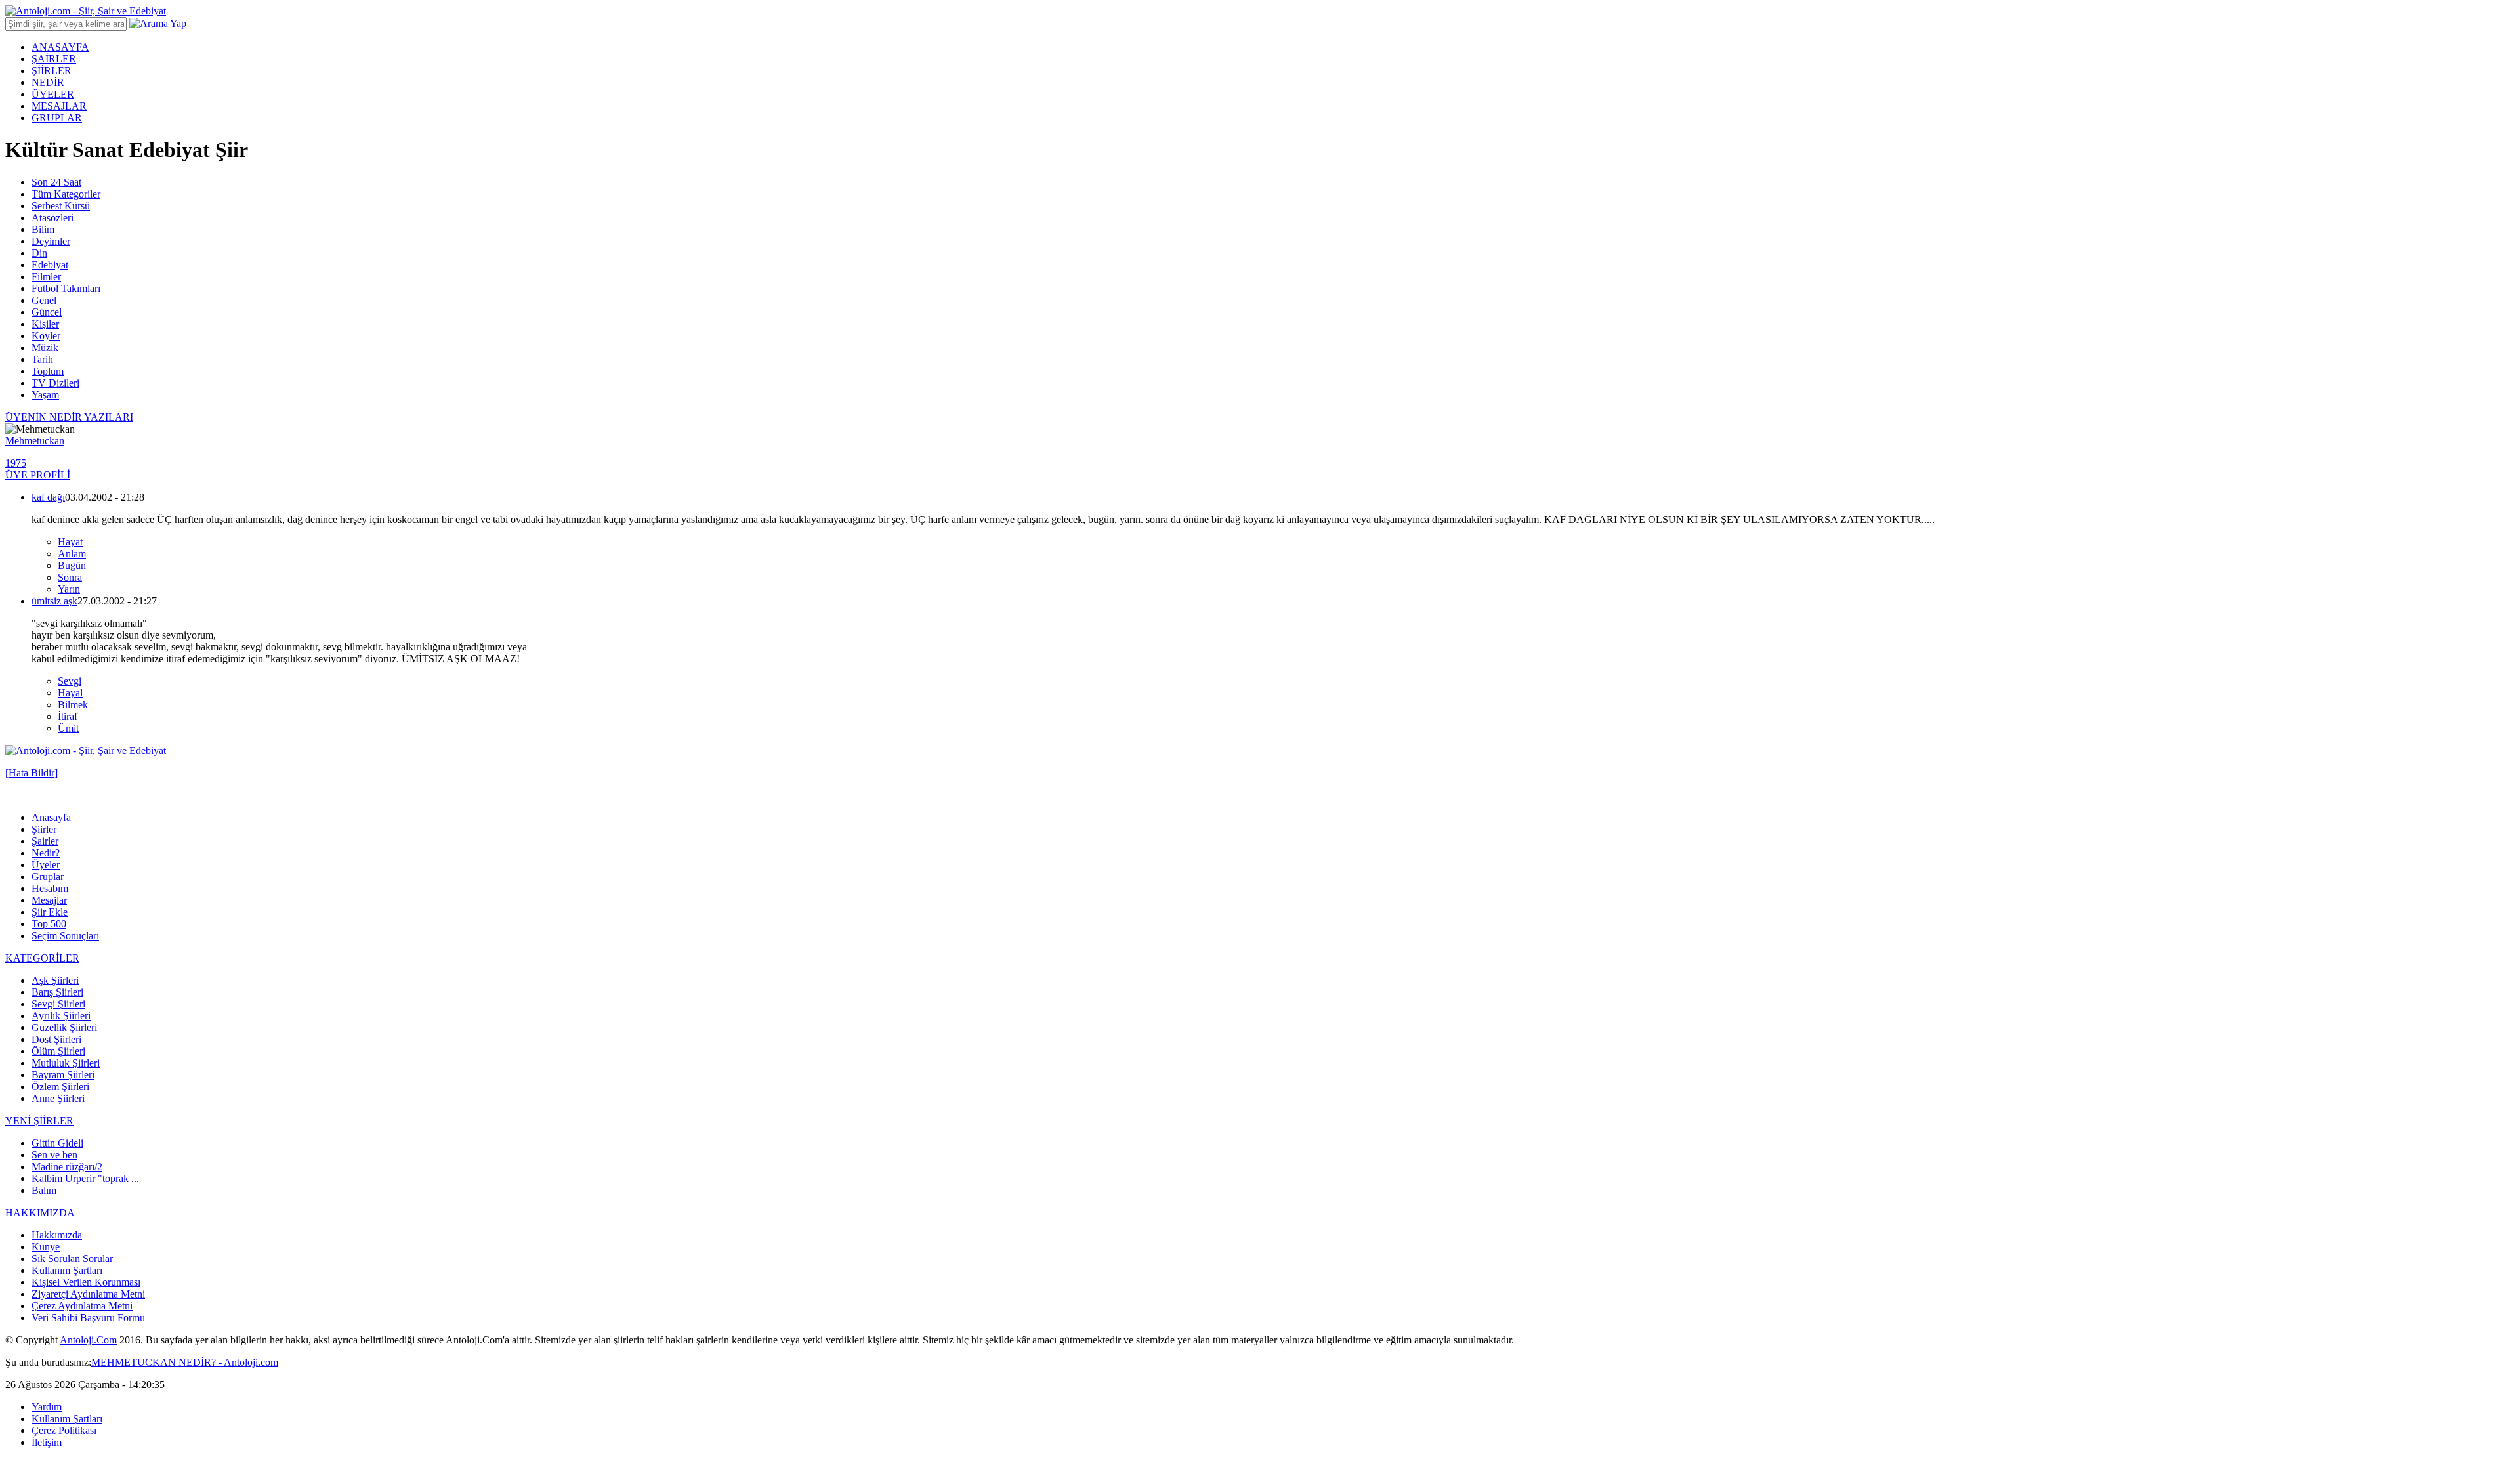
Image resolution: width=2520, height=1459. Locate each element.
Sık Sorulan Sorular (72, 1258)
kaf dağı (48, 497)
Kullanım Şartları (67, 1270)
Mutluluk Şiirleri (66, 1063)
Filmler (46, 277)
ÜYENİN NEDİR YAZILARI (69, 417)
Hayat (70, 542)
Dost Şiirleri (56, 1039)
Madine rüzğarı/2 (67, 1167)
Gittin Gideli (57, 1143)
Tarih (42, 359)
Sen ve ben (54, 1155)
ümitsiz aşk (54, 601)
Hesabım (50, 888)
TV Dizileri (55, 383)
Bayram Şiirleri (63, 1075)
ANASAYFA (60, 47)
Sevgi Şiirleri (58, 1004)
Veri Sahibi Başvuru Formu (88, 1318)
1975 (16, 463)
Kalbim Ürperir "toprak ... (85, 1178)
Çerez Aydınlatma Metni (82, 1306)
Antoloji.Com (88, 1340)
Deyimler (51, 241)
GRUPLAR (57, 118)
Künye (46, 1247)
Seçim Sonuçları (65, 936)
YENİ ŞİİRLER (39, 1121)
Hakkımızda (57, 1235)
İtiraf (68, 716)
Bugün (72, 565)
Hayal (70, 693)
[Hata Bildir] (31, 773)
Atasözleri (52, 218)
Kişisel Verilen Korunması (86, 1282)
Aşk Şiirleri (55, 980)
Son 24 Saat (56, 182)
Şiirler (44, 829)
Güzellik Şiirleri (64, 1027)
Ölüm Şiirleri (58, 1051)
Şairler (45, 841)
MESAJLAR (59, 106)
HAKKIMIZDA (40, 1213)
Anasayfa (51, 817)
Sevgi (70, 681)
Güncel (47, 312)
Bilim (43, 229)
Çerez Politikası (64, 1430)
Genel (44, 300)
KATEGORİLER (42, 958)
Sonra (70, 577)
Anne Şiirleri (58, 1098)
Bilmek (73, 705)
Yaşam (45, 395)
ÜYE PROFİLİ (38, 475)
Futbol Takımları (66, 288)
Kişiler (45, 324)
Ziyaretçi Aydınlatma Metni (88, 1294)
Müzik (45, 348)
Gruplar (48, 877)
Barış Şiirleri (57, 992)
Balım (44, 1190)
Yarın (69, 589)
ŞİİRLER (52, 71)
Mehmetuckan (35, 441)
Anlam (72, 554)
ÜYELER (53, 94)
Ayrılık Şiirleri (61, 1016)
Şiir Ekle (50, 912)
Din (39, 253)
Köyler (46, 336)
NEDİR (48, 82)
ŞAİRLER (54, 59)
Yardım (47, 1407)
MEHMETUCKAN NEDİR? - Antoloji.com (185, 1362)
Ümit (68, 728)
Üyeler (46, 865)
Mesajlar (49, 900)
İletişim (47, 1442)
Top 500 (49, 924)
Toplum (48, 371)
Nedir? (46, 853)
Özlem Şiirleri (60, 1087)
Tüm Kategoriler (66, 194)
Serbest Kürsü (61, 206)
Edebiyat (50, 265)
